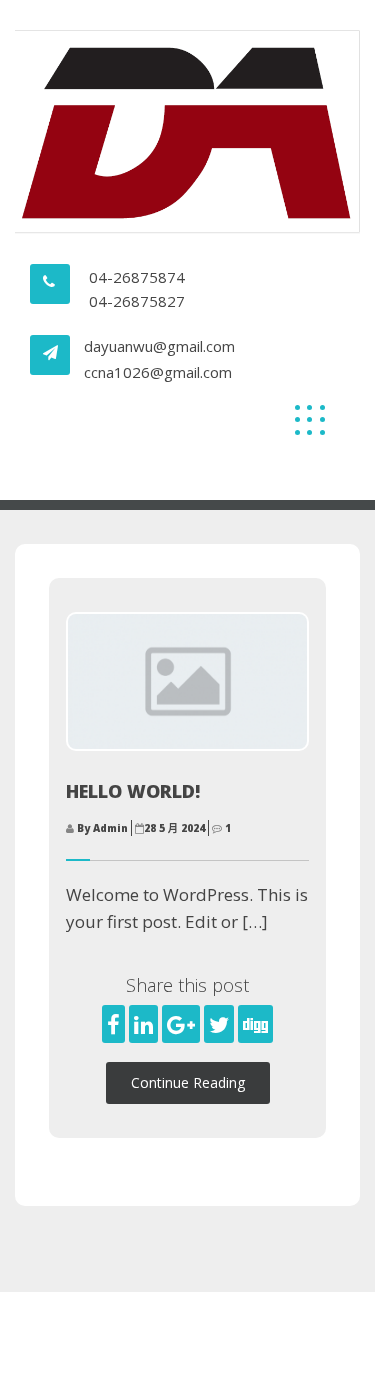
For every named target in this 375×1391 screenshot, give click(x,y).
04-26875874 (137, 277)
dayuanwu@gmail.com (159, 346)
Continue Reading (188, 1082)
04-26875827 (137, 301)
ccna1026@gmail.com (158, 372)
